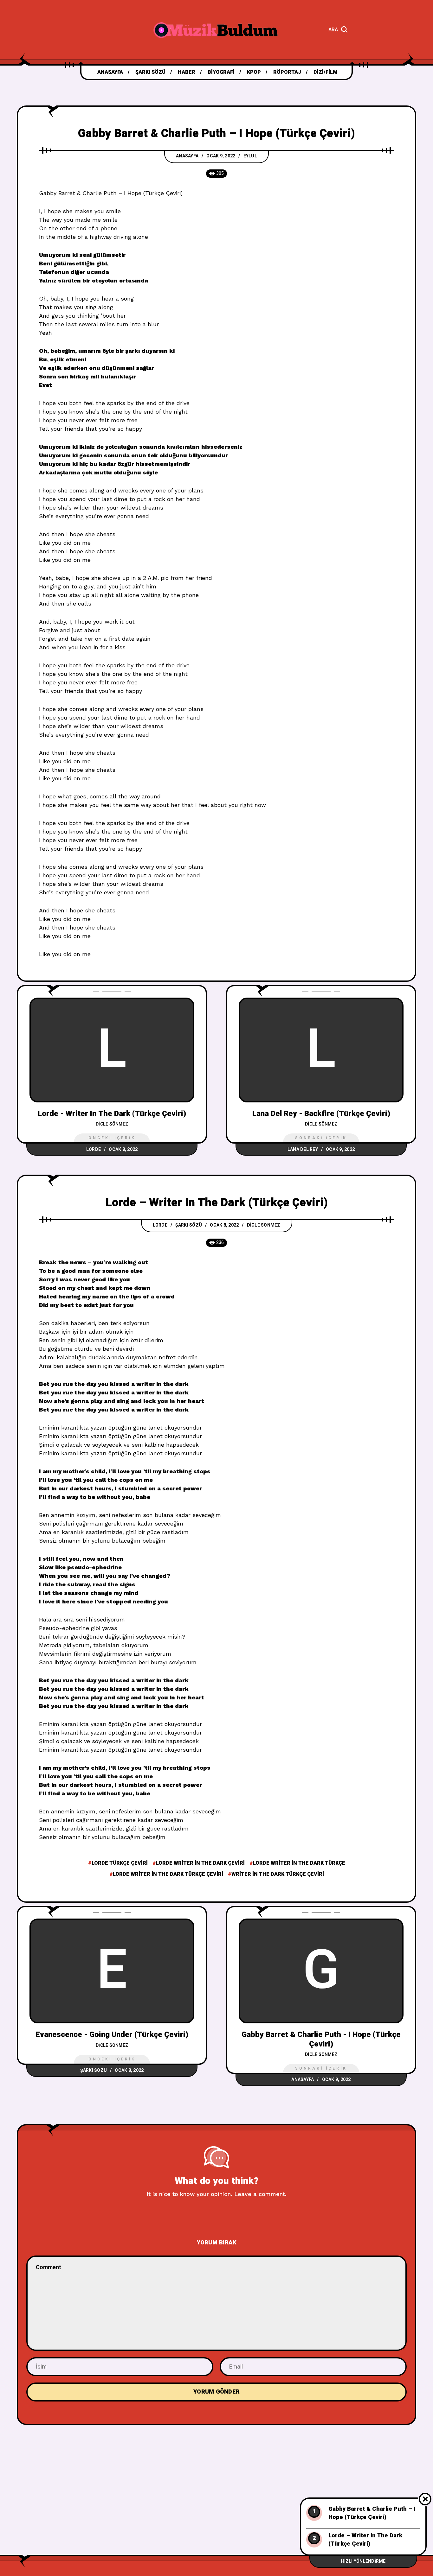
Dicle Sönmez (112, 1124)
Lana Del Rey (303, 1149)
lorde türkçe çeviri (120, 1863)
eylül (250, 156)
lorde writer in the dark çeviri (200, 1863)
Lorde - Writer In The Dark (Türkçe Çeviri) (112, 1114)
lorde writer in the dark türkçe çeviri (168, 1874)
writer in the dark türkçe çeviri (278, 1874)
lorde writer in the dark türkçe (299, 1863)
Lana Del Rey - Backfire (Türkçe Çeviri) (321, 1114)
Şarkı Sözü (189, 1225)
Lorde (94, 1149)
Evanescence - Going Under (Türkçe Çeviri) (112, 2035)
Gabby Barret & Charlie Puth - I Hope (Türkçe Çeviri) (321, 2039)
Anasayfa (187, 156)
